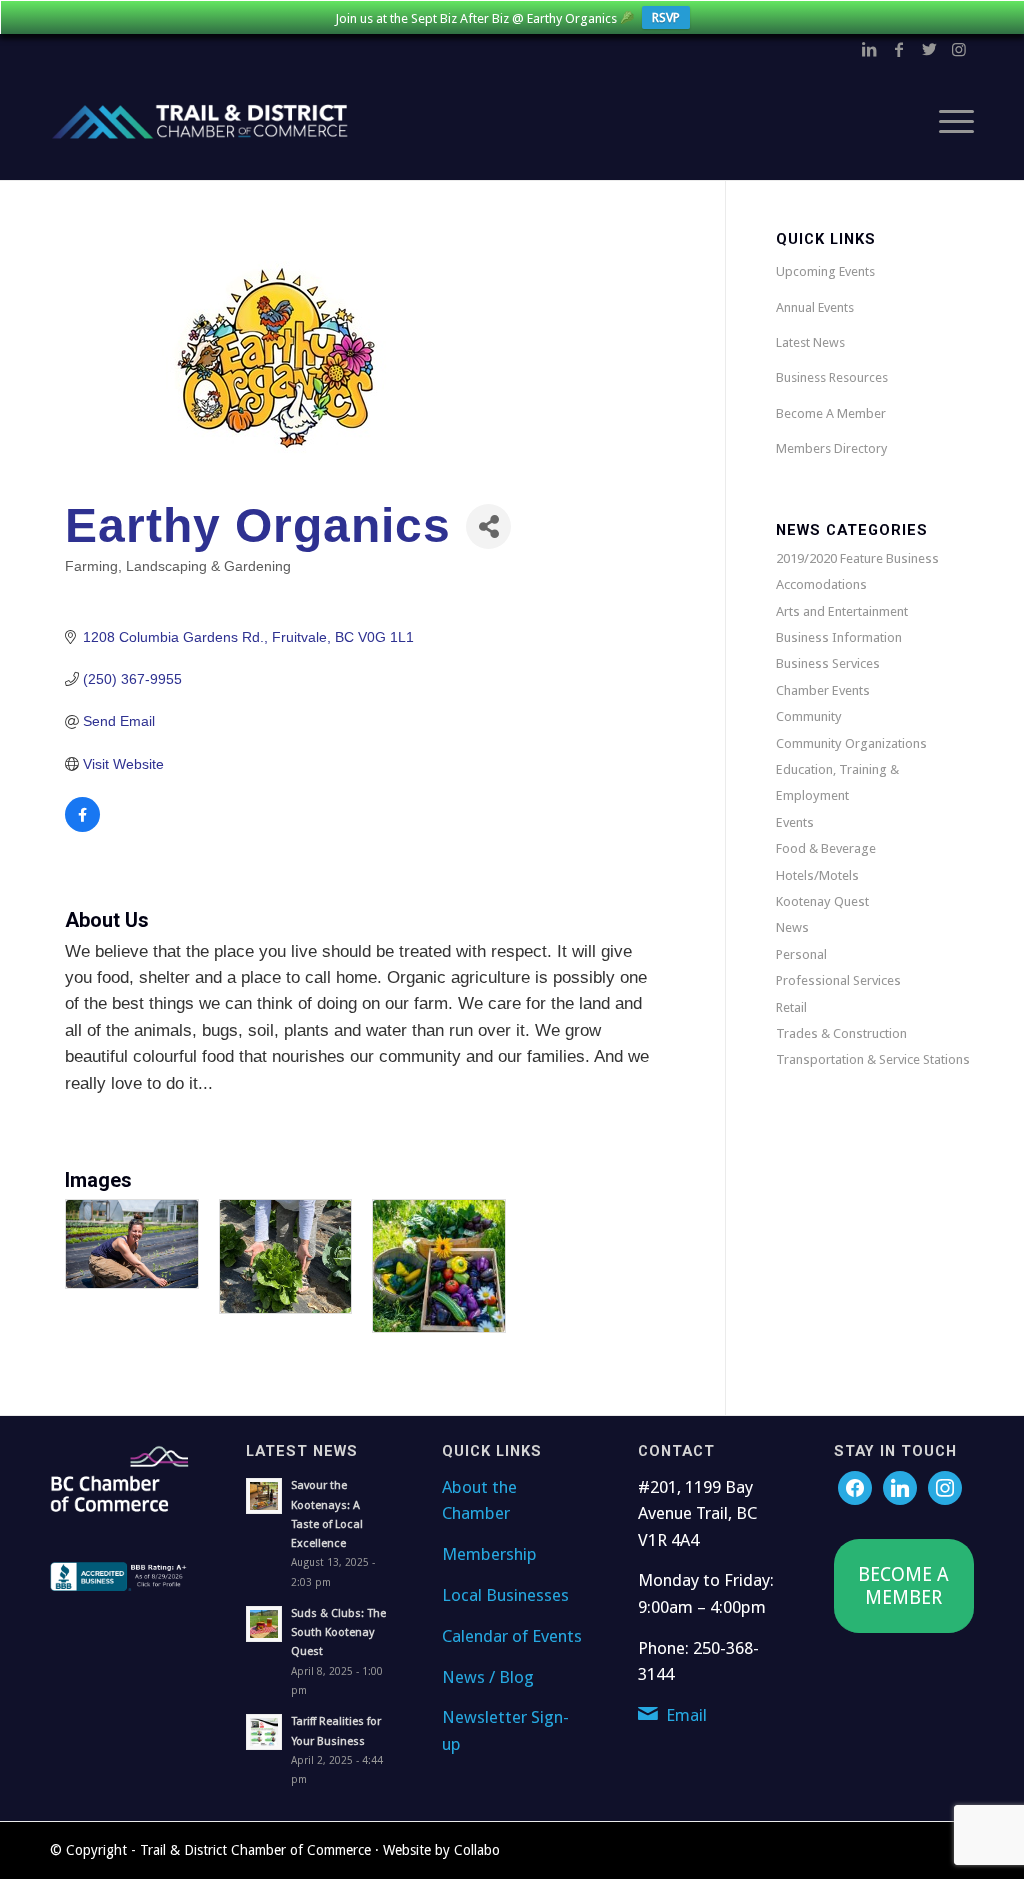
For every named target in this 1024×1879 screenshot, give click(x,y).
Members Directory (831, 448)
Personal (801, 954)
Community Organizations (851, 743)
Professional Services (838, 980)
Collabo (477, 1850)
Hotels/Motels (817, 875)
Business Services (828, 663)
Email (686, 1715)
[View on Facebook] (82, 827)
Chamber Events (823, 690)
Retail (791, 1007)
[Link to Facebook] (899, 49)
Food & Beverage (826, 848)
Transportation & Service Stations (873, 1059)
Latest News (810, 342)
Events (795, 822)
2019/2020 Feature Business (857, 558)
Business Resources (832, 377)
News (792, 927)
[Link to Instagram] (959, 49)
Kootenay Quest (822, 901)
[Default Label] (945, 1487)
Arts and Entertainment (842, 611)
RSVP (666, 17)
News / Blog (488, 1677)
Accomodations (821, 584)
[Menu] (950, 122)
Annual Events (815, 307)
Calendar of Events (512, 1636)
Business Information (839, 637)
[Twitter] (900, 1487)
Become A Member (831, 413)
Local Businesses (505, 1595)
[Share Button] (488, 526)
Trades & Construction (841, 1033)
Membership (489, 1554)
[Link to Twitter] (929, 49)
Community (809, 716)
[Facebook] (855, 1487)
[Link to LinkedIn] (869, 49)
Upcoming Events (825, 271)
